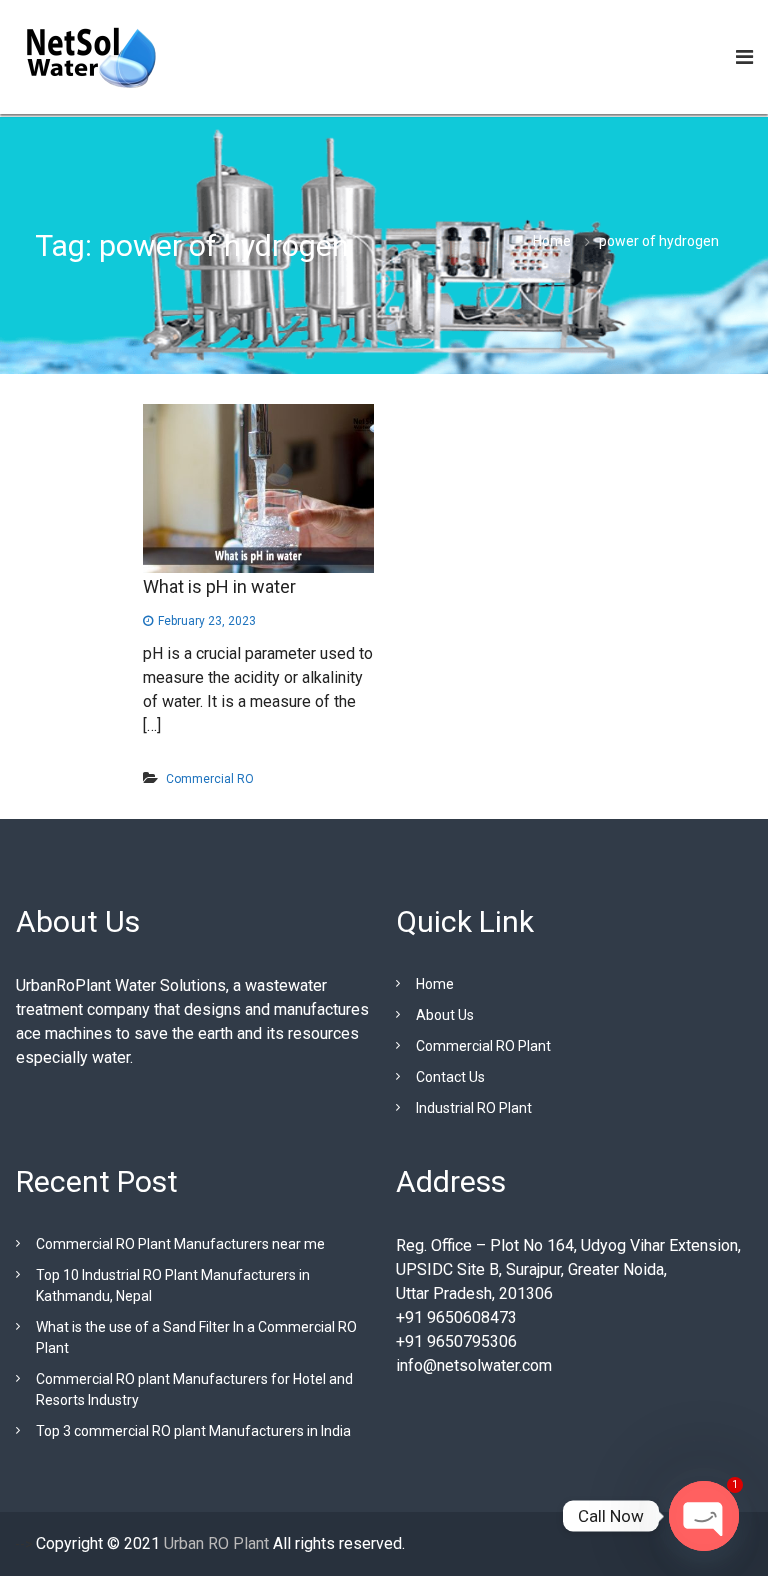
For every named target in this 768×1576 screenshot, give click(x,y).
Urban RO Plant (214, 1543)
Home (435, 984)
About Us (445, 1015)
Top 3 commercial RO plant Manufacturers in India (193, 1431)
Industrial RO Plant (474, 1108)
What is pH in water (219, 586)
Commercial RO (210, 779)
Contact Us (450, 1077)
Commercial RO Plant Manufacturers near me (180, 1244)
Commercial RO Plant (483, 1046)
